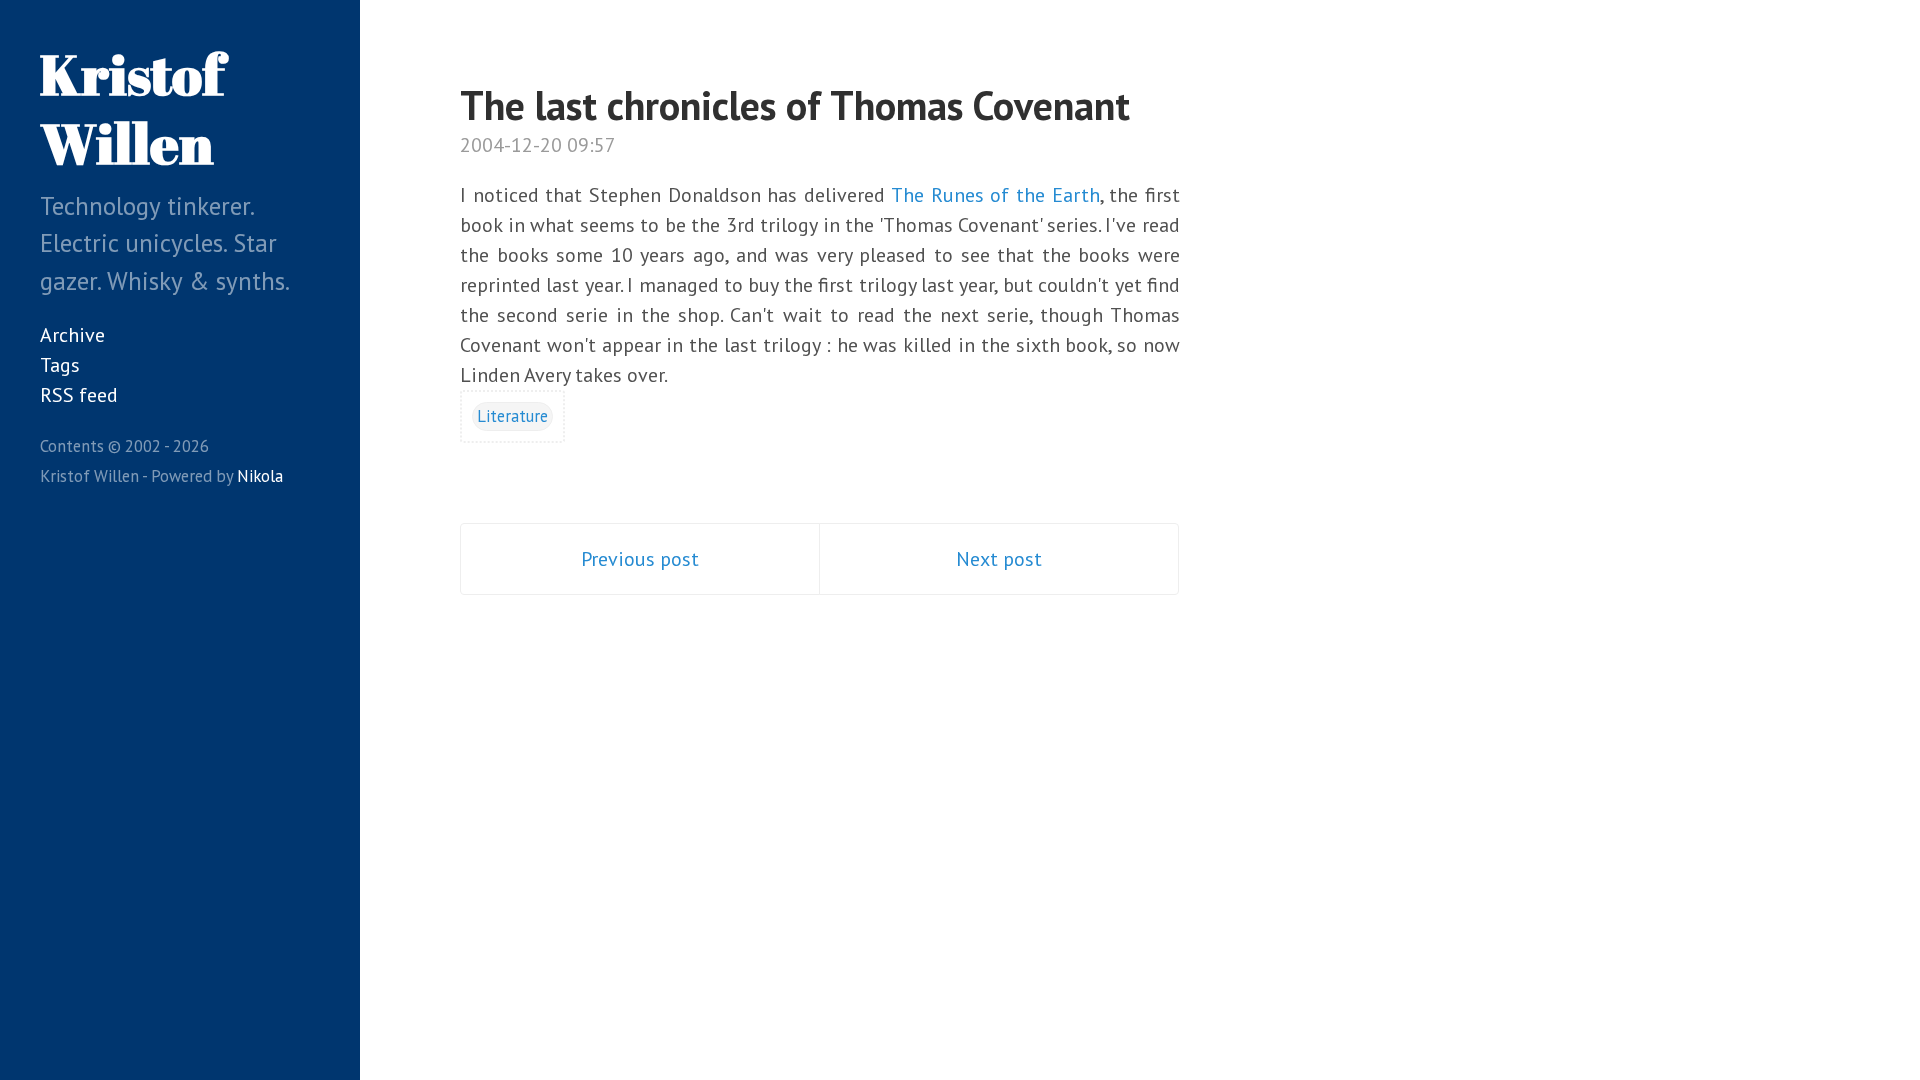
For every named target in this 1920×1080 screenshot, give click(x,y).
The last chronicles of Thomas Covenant (795, 105)
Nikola (260, 476)
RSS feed (79, 395)
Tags (60, 365)
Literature (512, 416)
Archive (72, 335)
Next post (999, 559)
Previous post (640, 559)
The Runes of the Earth (995, 195)
